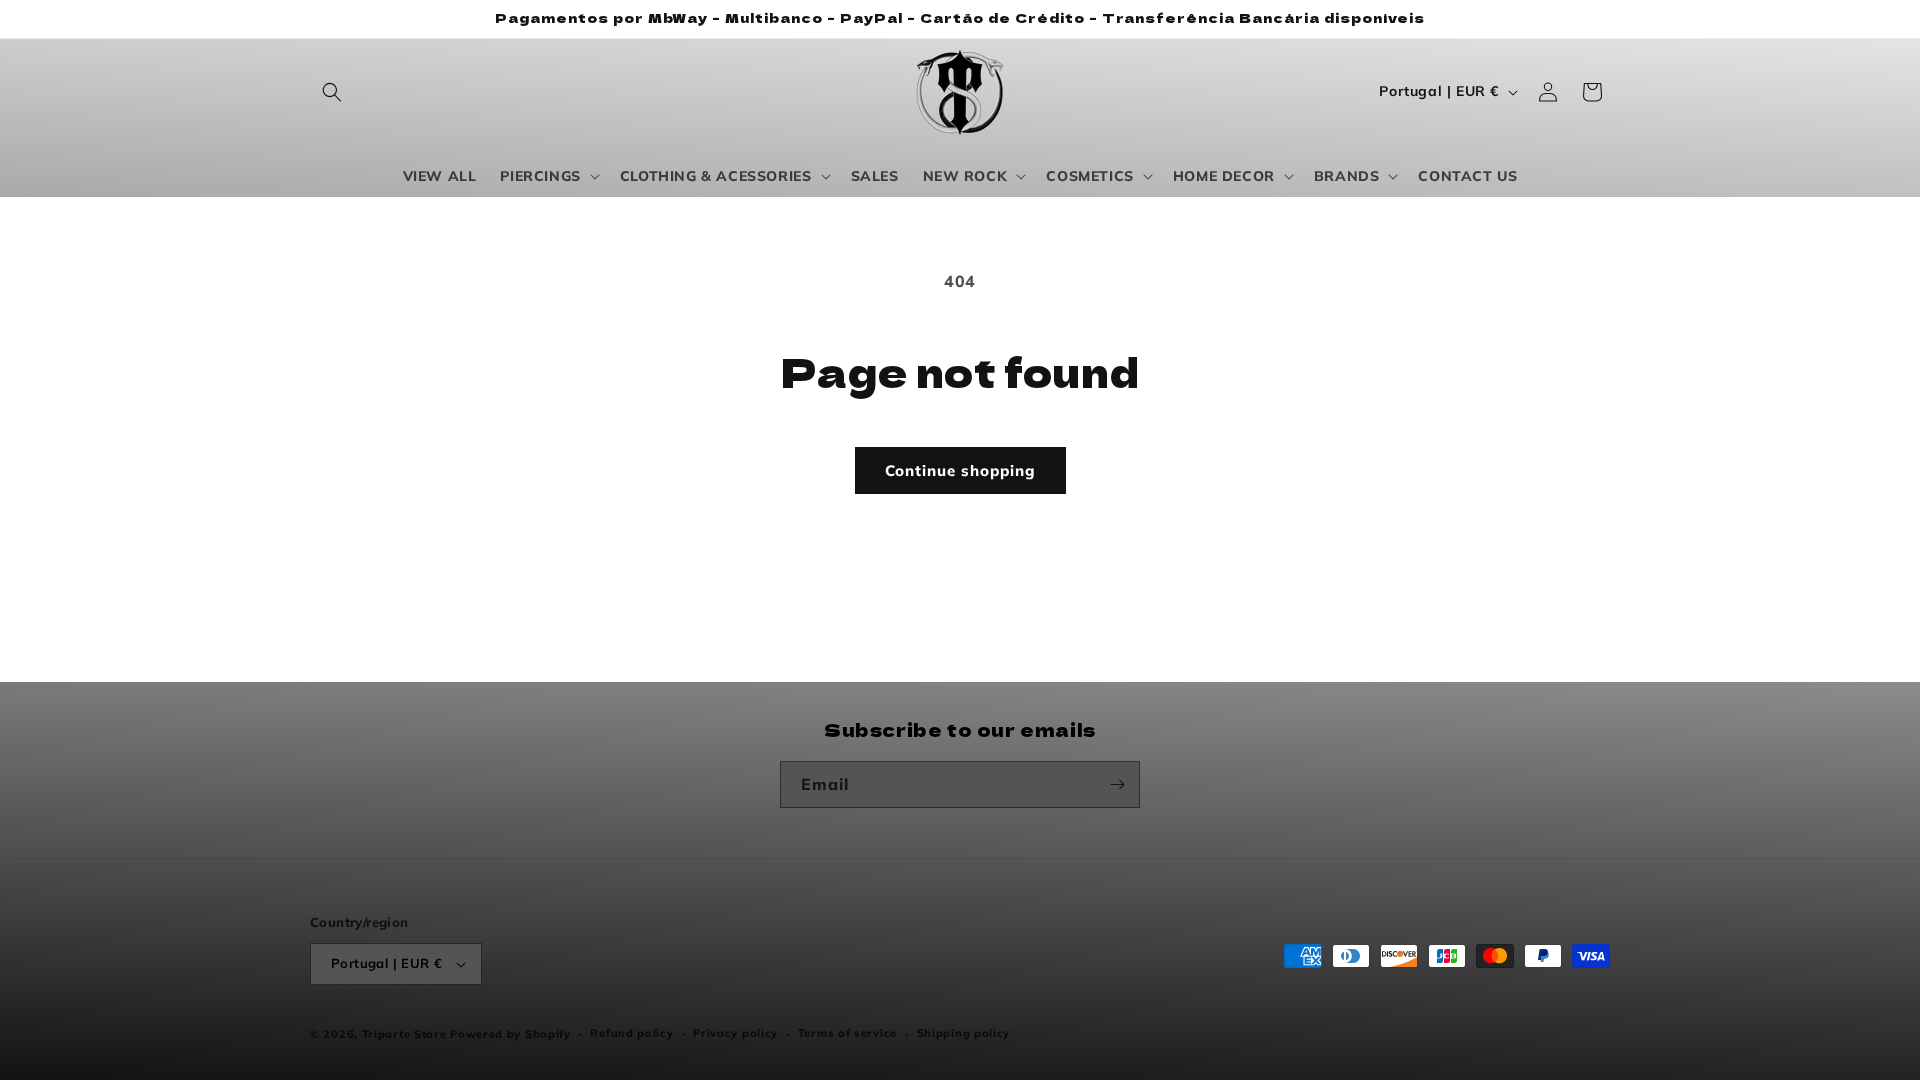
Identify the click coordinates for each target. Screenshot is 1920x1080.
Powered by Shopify (510, 1034)
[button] (332, 92)
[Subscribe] (1117, 784)
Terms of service (847, 1033)
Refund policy (631, 1033)
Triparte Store (404, 1034)
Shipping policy (964, 1033)
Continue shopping (960, 470)
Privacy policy (735, 1033)
